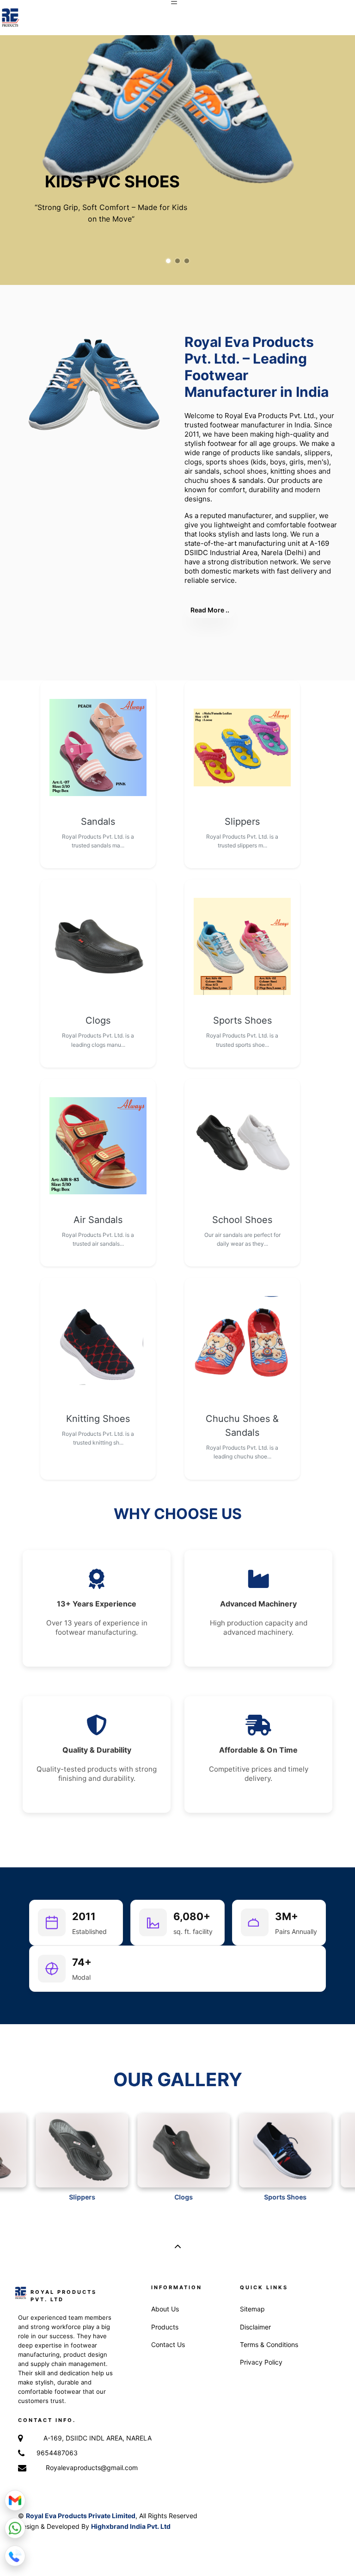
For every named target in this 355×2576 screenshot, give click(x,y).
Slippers (242, 822)
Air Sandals (98, 1220)
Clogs (98, 1020)
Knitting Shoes (98, 1419)
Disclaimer (255, 2327)
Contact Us (168, 2344)
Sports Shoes (242, 1020)
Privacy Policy (261, 2362)
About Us (165, 2309)
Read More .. (210, 610)
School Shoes (242, 1220)
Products (165, 2327)
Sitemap (252, 2309)
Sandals (98, 822)
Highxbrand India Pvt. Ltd (131, 2526)
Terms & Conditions (269, 2344)
